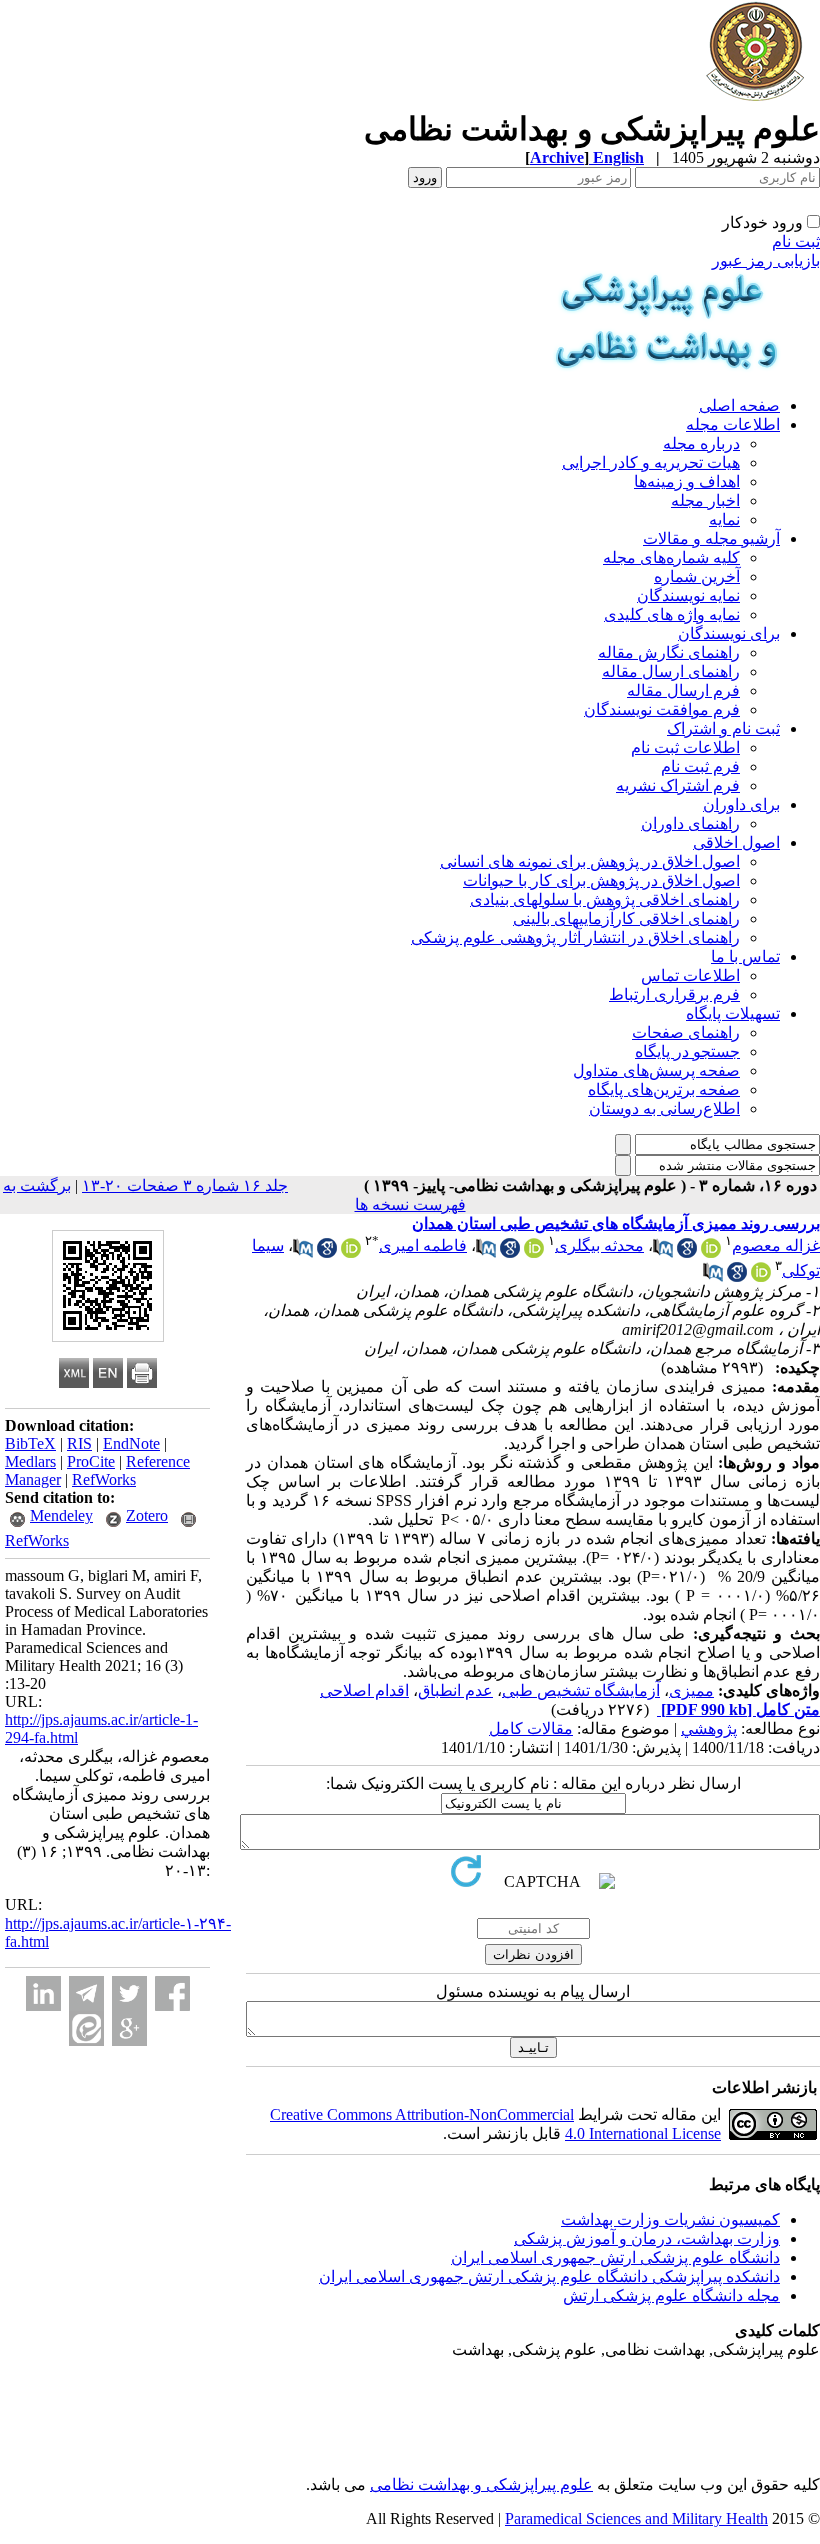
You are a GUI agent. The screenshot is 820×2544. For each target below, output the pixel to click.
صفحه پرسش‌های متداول (656, 1070)
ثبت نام (796, 241)
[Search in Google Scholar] (687, 1252)
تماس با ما (745, 956)
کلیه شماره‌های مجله (671, 557)
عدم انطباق (455, 1690)
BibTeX (30, 1443)
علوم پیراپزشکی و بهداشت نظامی (481, 2484)
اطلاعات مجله (733, 424)
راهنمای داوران (690, 823)
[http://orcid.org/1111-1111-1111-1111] (534, 1252)
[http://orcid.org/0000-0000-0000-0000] (711, 1252)
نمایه (724, 519)
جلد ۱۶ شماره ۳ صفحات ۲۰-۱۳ (185, 1185)
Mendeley (61, 1515)
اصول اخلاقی (736, 842)
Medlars (30, 1461)
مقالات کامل (531, 1728)
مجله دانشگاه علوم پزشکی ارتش (671, 2295)
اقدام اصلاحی (364, 1690)
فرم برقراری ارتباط (674, 994)
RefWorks (104, 1479)
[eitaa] (86, 2028)
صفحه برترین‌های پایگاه (664, 1089)
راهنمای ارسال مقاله (671, 671)
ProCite (91, 1461)
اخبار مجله (705, 500)
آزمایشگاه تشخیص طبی (581, 1690)
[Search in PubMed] (663, 1252)
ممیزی (691, 1690)
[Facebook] (172, 1993)
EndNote (131, 1443)
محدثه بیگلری (599, 1245)
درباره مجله (701, 443)
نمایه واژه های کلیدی (672, 614)
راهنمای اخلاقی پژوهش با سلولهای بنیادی (605, 899)
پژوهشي (709, 1728)
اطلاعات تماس (690, 975)
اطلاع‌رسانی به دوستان (664, 1108)
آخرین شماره (697, 576)
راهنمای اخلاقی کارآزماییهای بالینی (626, 918)
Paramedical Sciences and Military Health (636, 2518)
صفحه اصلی (739, 405)
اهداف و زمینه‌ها (687, 481)
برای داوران (741, 804)
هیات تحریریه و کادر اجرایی (651, 462)
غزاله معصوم (776, 1245)
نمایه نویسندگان (688, 595)
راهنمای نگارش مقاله (669, 652)
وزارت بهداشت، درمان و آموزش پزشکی (647, 2238)
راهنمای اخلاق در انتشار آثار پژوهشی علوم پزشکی (575, 937)
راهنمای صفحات (686, 1032)
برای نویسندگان (729, 633)
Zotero (147, 1515)
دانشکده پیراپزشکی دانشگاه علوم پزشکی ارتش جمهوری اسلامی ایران (549, 2276)
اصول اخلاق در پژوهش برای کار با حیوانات (601, 880)
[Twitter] (129, 1993)
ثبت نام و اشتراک (723, 728)
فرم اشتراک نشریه (678, 785)
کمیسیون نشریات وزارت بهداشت (670, 2219)
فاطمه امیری (423, 1245)
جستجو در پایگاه (687, 1051)
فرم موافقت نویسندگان (662, 709)
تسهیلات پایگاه (733, 1013)
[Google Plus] (129, 2028)
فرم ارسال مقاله (683, 690)
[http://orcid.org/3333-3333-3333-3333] (761, 1276)
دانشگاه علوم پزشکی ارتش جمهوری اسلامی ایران (615, 2257)
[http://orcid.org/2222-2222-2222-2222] (351, 1252)
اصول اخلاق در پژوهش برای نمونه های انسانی (590, 861)
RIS (79, 1443)
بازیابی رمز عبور (766, 260)
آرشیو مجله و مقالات (711, 538)
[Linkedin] (43, 1993)
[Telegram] (86, 1993)
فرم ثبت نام (700, 766)
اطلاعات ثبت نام (685, 747)
